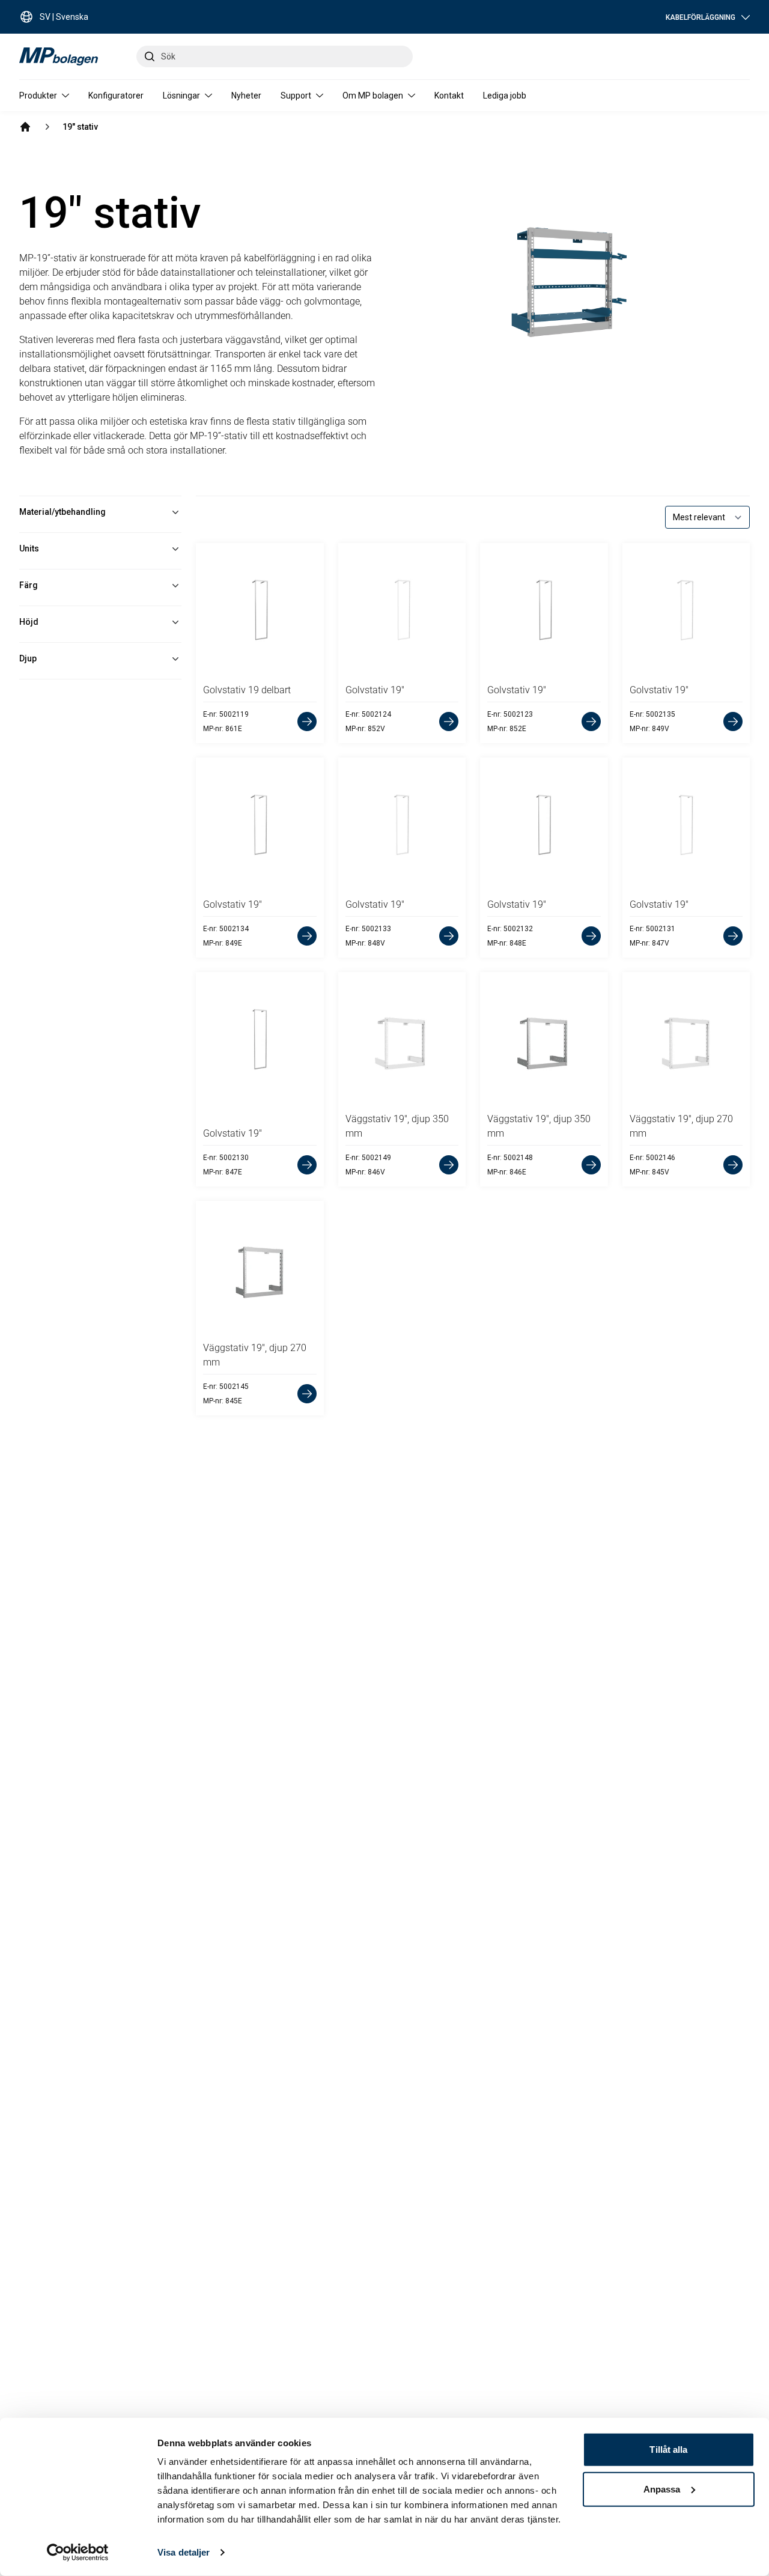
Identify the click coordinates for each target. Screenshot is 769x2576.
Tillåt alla (668, 2450)
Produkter (38, 96)
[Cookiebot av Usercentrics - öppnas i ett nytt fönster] (78, 2553)
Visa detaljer (184, 2552)
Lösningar (181, 96)
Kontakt (449, 96)
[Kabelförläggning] (25, 127)
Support (296, 96)
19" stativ (80, 127)
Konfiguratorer (116, 96)
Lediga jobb (505, 96)
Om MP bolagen (373, 96)
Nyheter (246, 96)
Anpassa (662, 2489)
